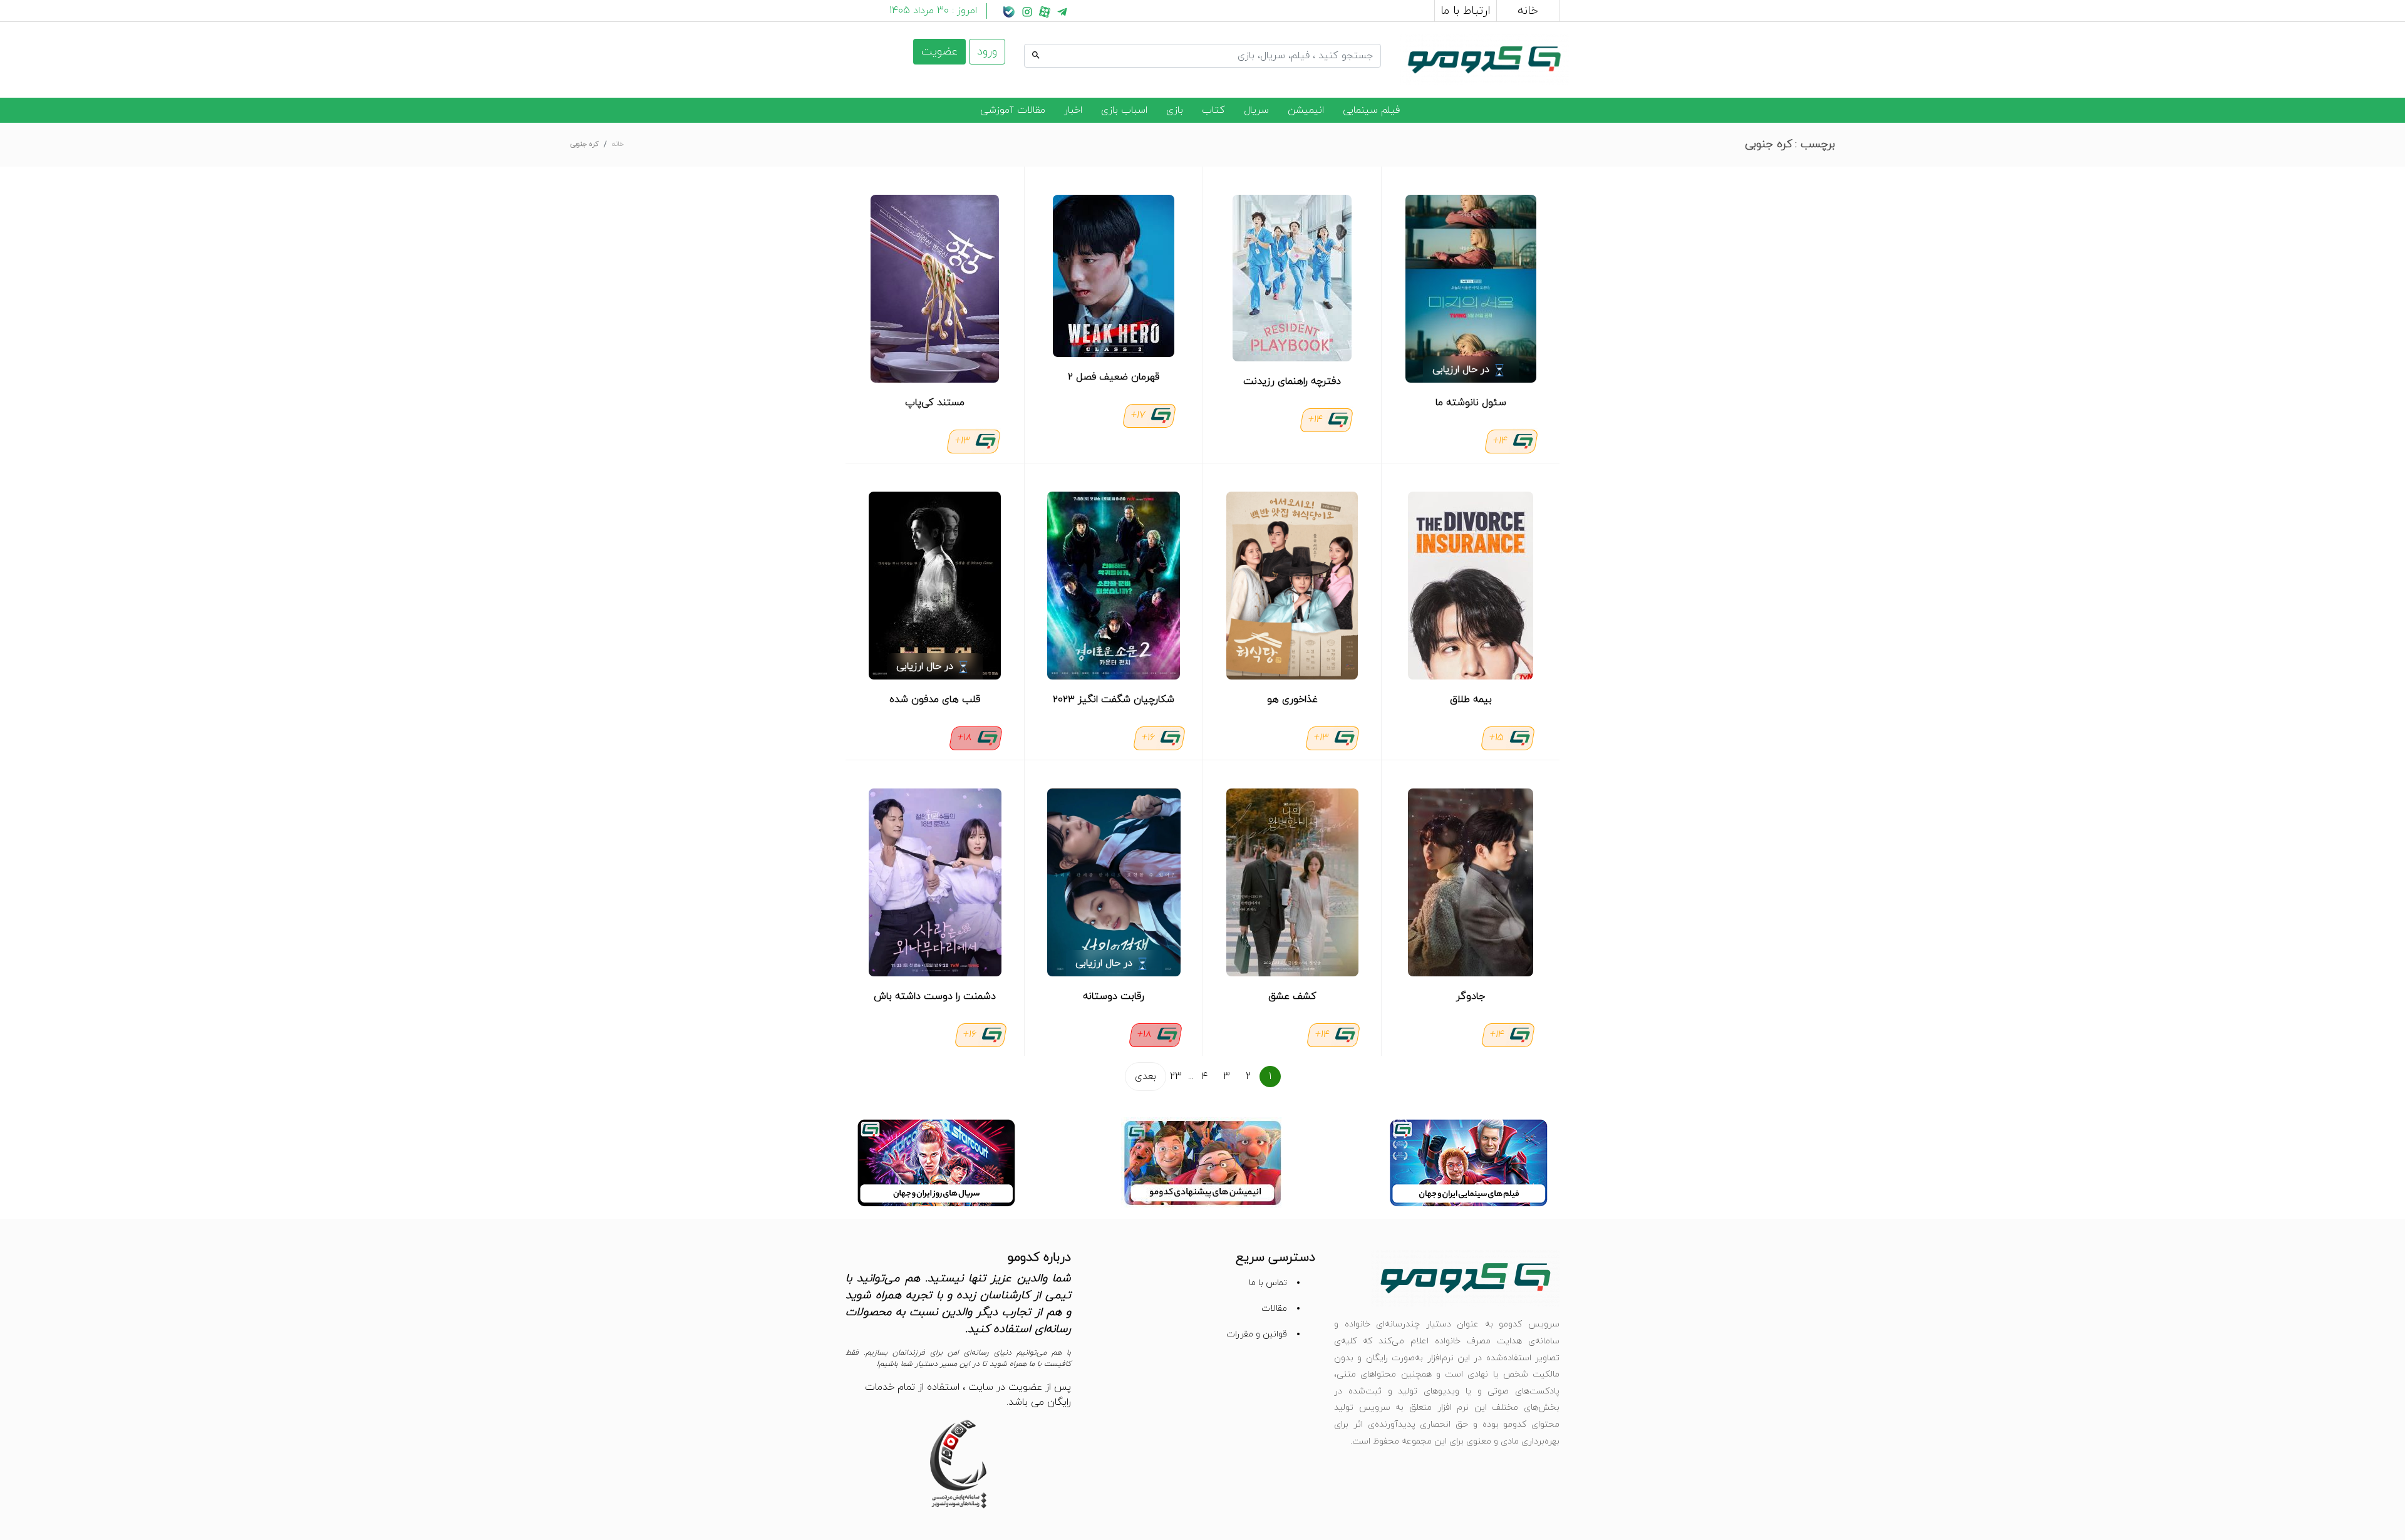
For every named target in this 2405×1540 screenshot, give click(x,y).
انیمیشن (1306, 110)
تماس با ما (1268, 1283)
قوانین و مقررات (1257, 1334)
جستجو (1365, 42)
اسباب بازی (1124, 110)
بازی (1175, 110)
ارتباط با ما (1466, 11)
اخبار (1073, 110)
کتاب (1213, 110)
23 (1176, 1077)
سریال (1256, 110)
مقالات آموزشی (1013, 110)
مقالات (1274, 1309)
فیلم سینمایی (1371, 110)
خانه (1528, 11)
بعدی (1146, 1077)
